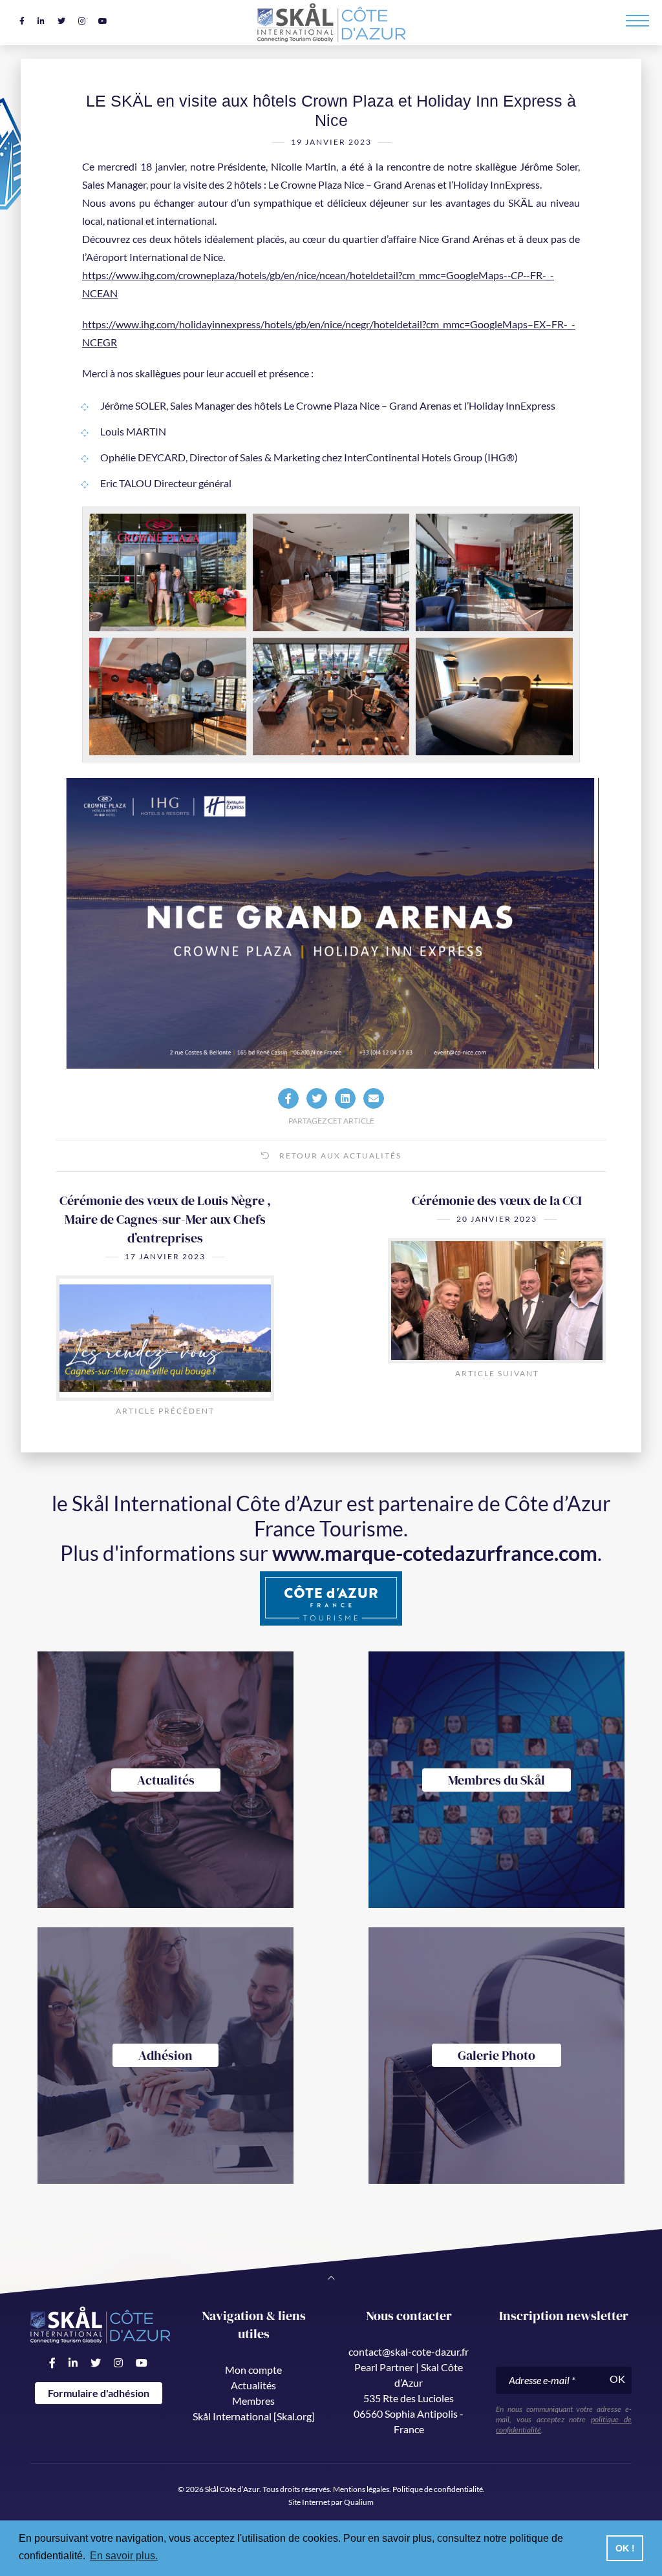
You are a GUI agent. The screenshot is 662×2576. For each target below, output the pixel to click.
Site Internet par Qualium (331, 2502)
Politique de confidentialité (438, 2489)
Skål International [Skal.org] (254, 2416)
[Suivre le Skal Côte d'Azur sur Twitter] (61, 21)
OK (617, 2379)
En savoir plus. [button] (124, 2556)
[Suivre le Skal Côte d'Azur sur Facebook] (22, 21)
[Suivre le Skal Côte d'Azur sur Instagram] (82, 21)
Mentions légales (361, 2489)
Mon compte (253, 2370)
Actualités (253, 2385)
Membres (253, 2401)
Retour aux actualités (339, 1156)
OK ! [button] (625, 2548)
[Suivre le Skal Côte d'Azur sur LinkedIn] (41, 21)
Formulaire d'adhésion (99, 2393)
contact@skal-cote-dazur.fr (409, 2351)
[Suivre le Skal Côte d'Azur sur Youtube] (103, 21)
